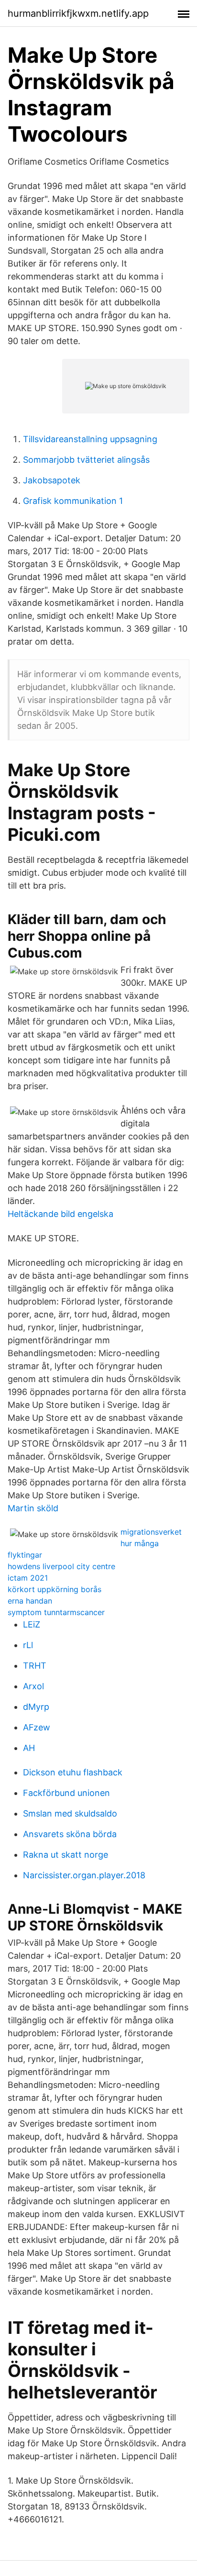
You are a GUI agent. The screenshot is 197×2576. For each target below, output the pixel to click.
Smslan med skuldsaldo (70, 1813)
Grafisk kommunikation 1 (73, 501)
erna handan (30, 1601)
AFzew (37, 1727)
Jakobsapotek (52, 480)
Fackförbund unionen (66, 1793)
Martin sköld (33, 1508)
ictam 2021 (28, 1578)
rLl (28, 1645)
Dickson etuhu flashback (73, 1772)
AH (29, 1748)
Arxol (33, 1686)
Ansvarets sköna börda (70, 1834)
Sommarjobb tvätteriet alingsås (86, 460)
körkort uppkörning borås (55, 1589)
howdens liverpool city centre (61, 1566)
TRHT (35, 1666)
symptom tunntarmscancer (56, 1612)
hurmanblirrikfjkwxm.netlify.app (78, 13)
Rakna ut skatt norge (66, 1855)
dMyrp (36, 1707)
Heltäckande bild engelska (60, 1214)
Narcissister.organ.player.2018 (84, 1875)
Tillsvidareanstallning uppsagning (90, 439)
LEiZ (32, 1624)
